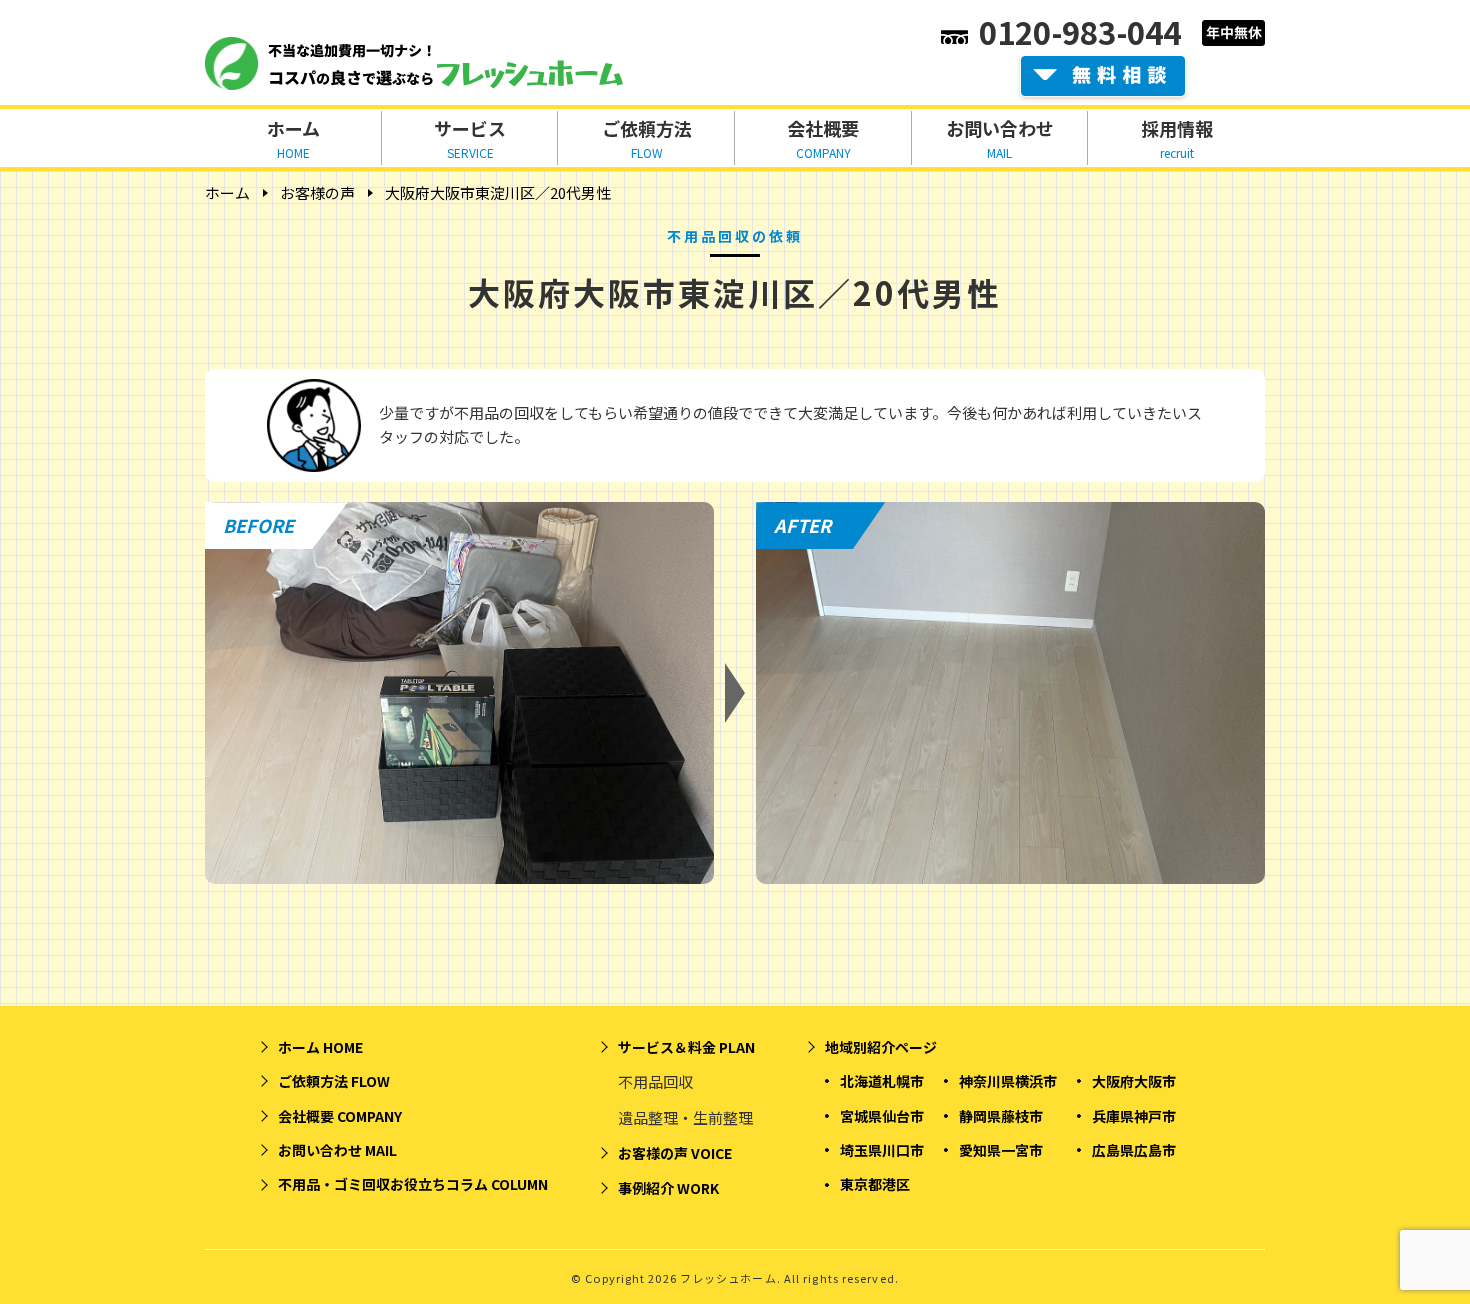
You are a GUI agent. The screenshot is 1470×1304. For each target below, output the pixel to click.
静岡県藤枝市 (1001, 1116)
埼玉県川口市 (882, 1150)
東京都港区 (875, 1184)
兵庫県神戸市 (1134, 1116)
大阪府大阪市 (1134, 1081)
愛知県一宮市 (1001, 1150)
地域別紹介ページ (881, 1047)
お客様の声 (317, 192)
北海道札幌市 (882, 1081)
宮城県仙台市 (882, 1116)
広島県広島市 (1134, 1150)
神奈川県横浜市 (1008, 1081)
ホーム (227, 192)
